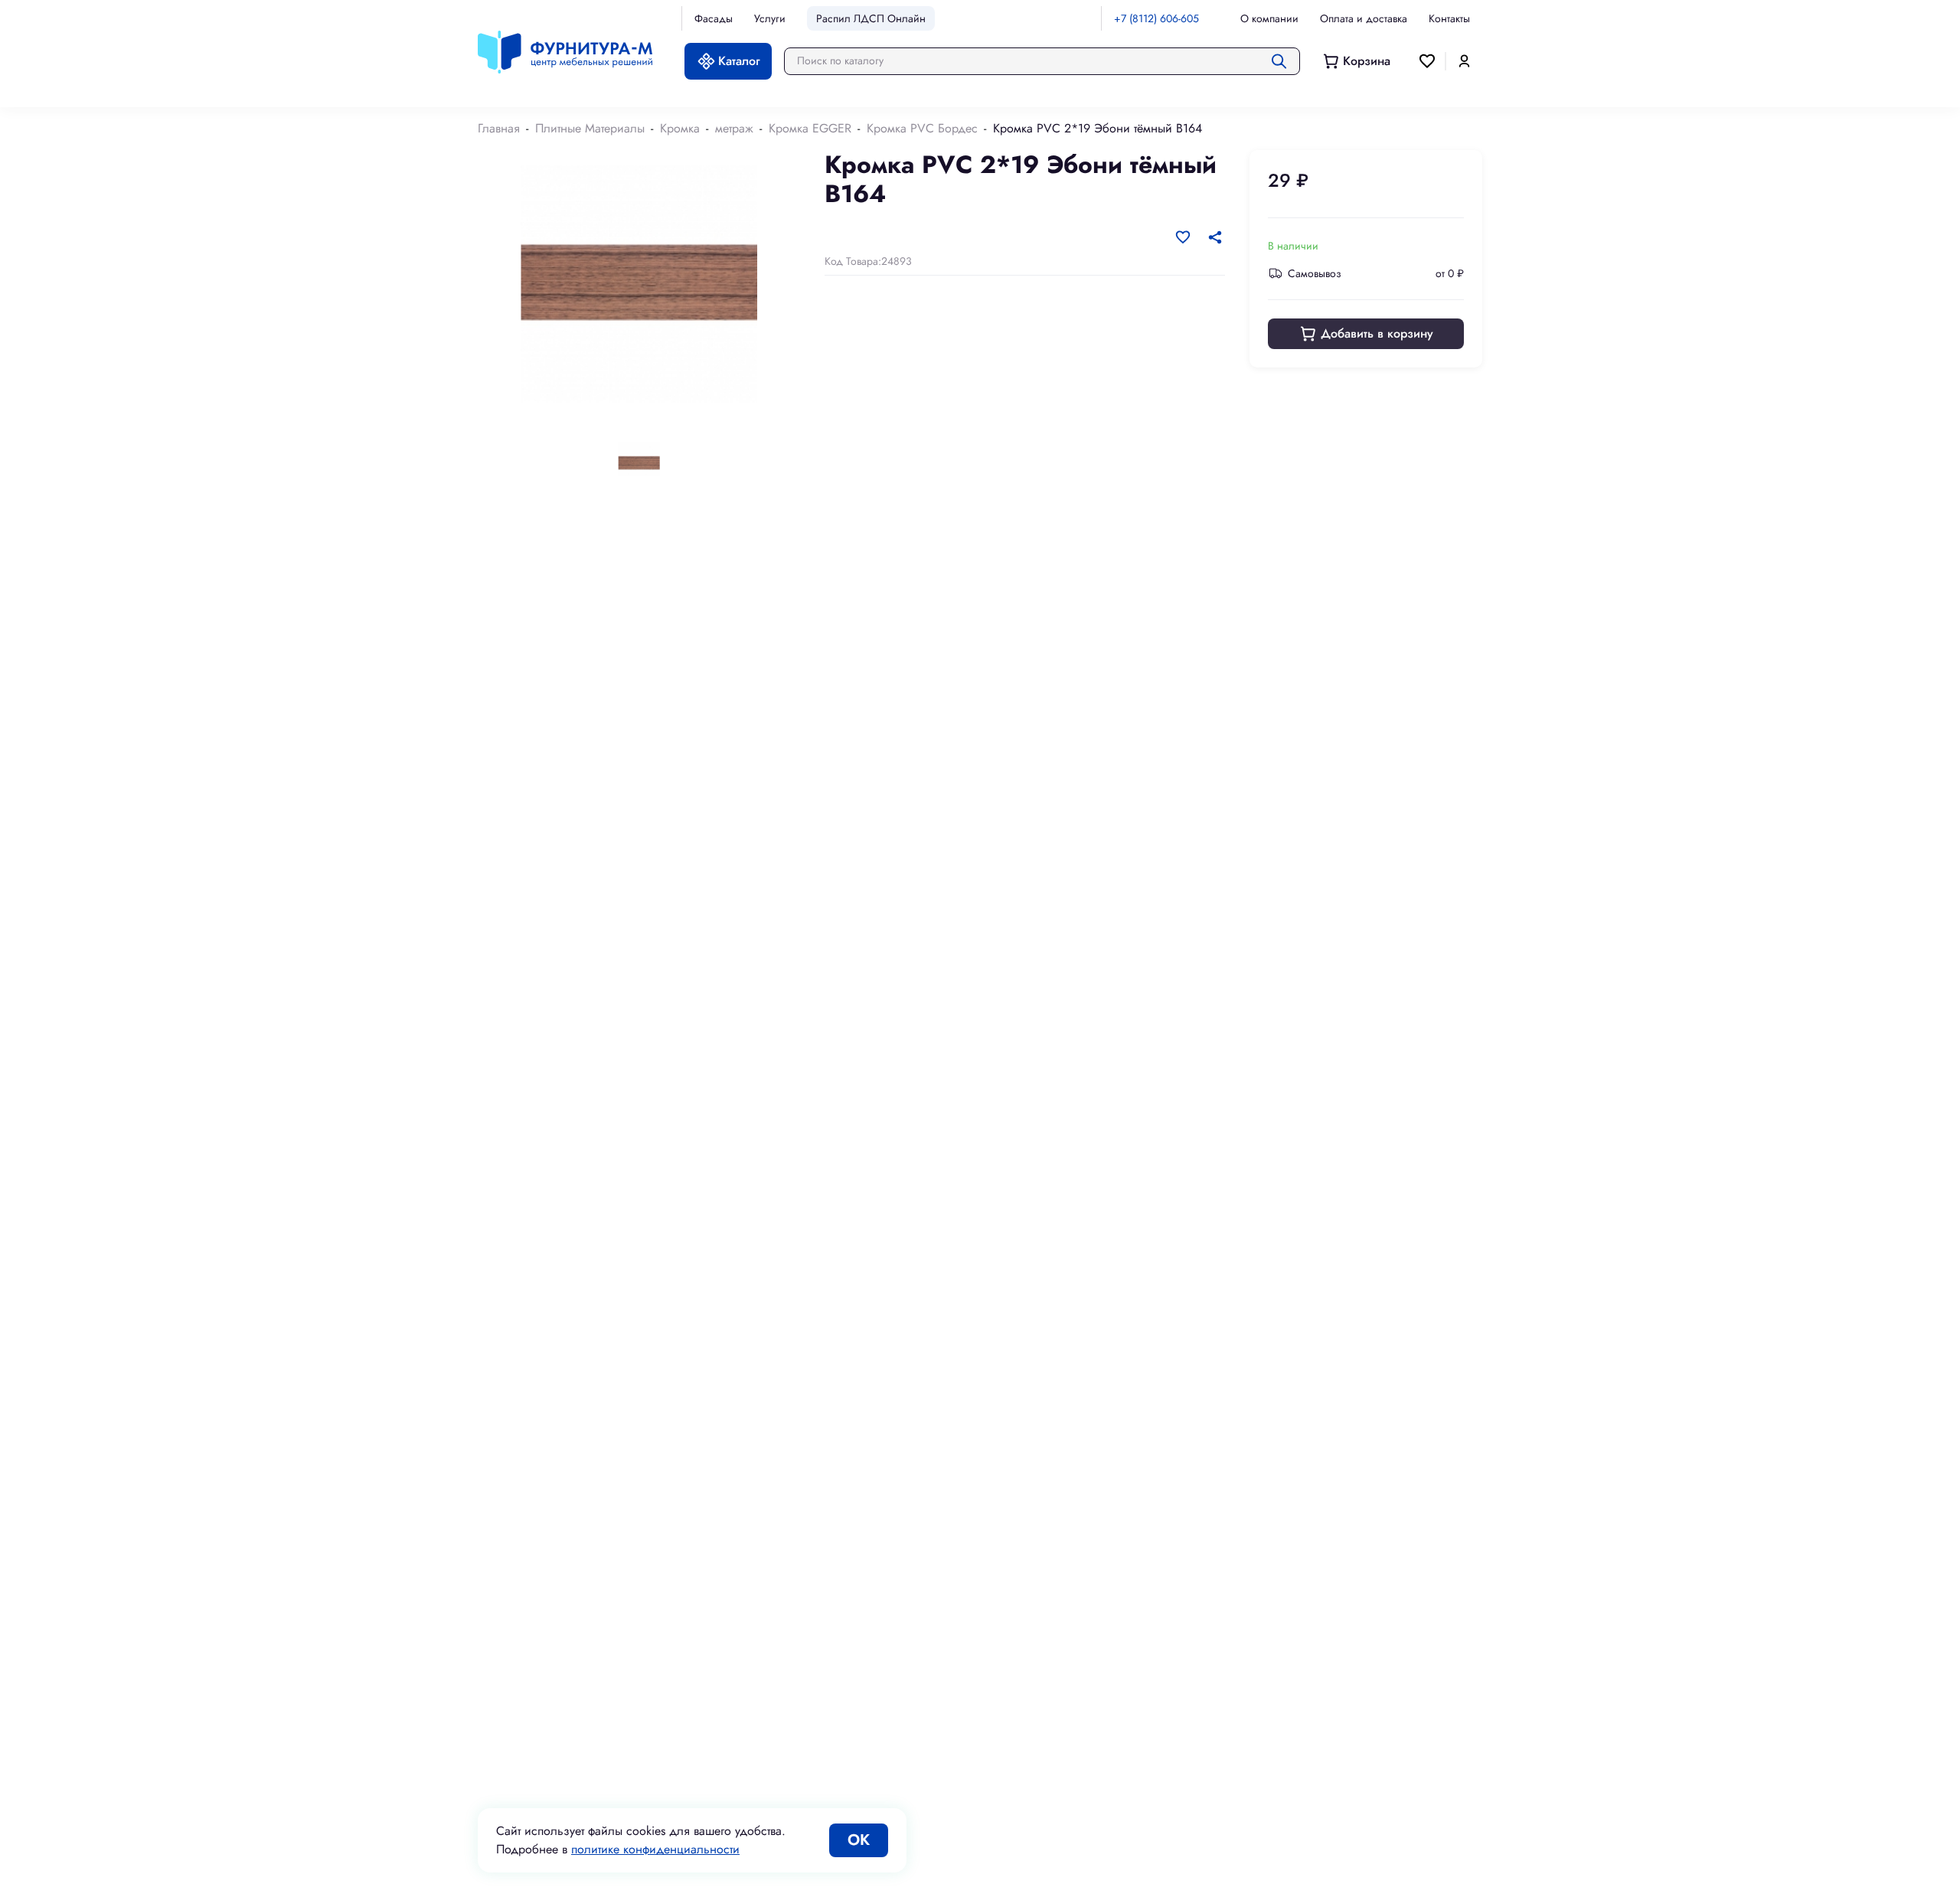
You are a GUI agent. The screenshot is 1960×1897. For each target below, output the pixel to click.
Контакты (1449, 18)
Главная (499, 128)
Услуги (770, 18)
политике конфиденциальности (655, 1849)
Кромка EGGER (810, 128)
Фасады (714, 18)
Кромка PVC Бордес (922, 128)
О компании (1269, 18)
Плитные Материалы (590, 128)
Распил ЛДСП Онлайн (871, 18)
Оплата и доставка (1364, 18)
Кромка (680, 128)
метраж (734, 128)
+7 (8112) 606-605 (1156, 18)
